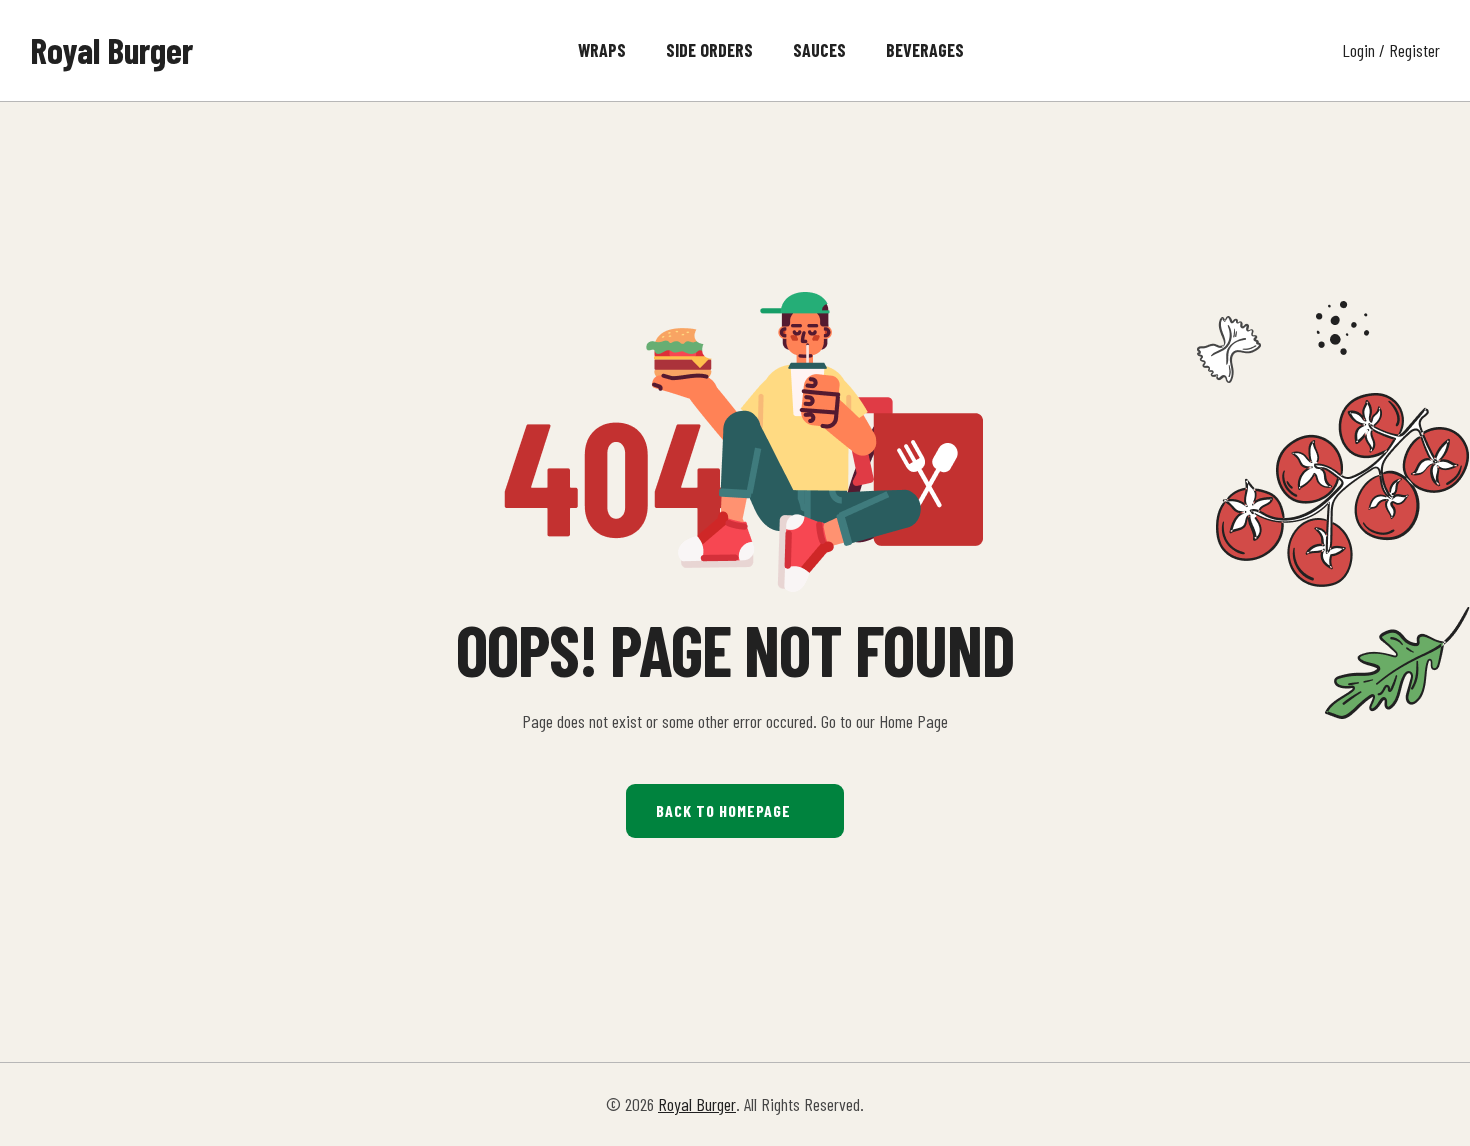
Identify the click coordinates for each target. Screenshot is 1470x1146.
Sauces (819, 50)
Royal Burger (111, 49)
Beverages (925, 50)
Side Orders (709, 50)
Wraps (602, 50)
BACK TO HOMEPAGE (723, 810)
